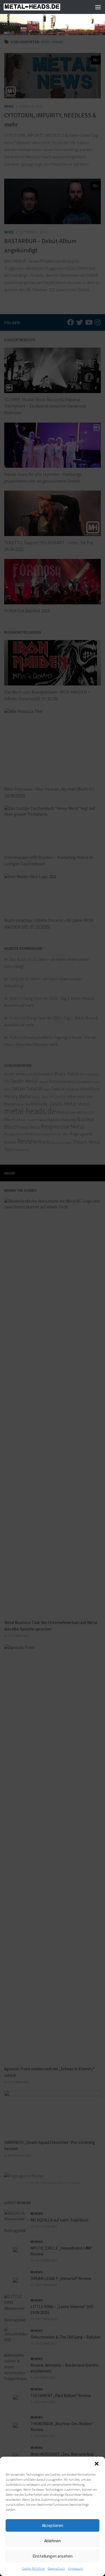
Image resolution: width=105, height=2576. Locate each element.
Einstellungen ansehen (53, 2556)
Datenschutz (56, 2568)
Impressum (75, 2568)
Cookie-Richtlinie (33, 2568)
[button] (97, 2464)
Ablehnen (53, 2541)
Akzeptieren (53, 2525)
